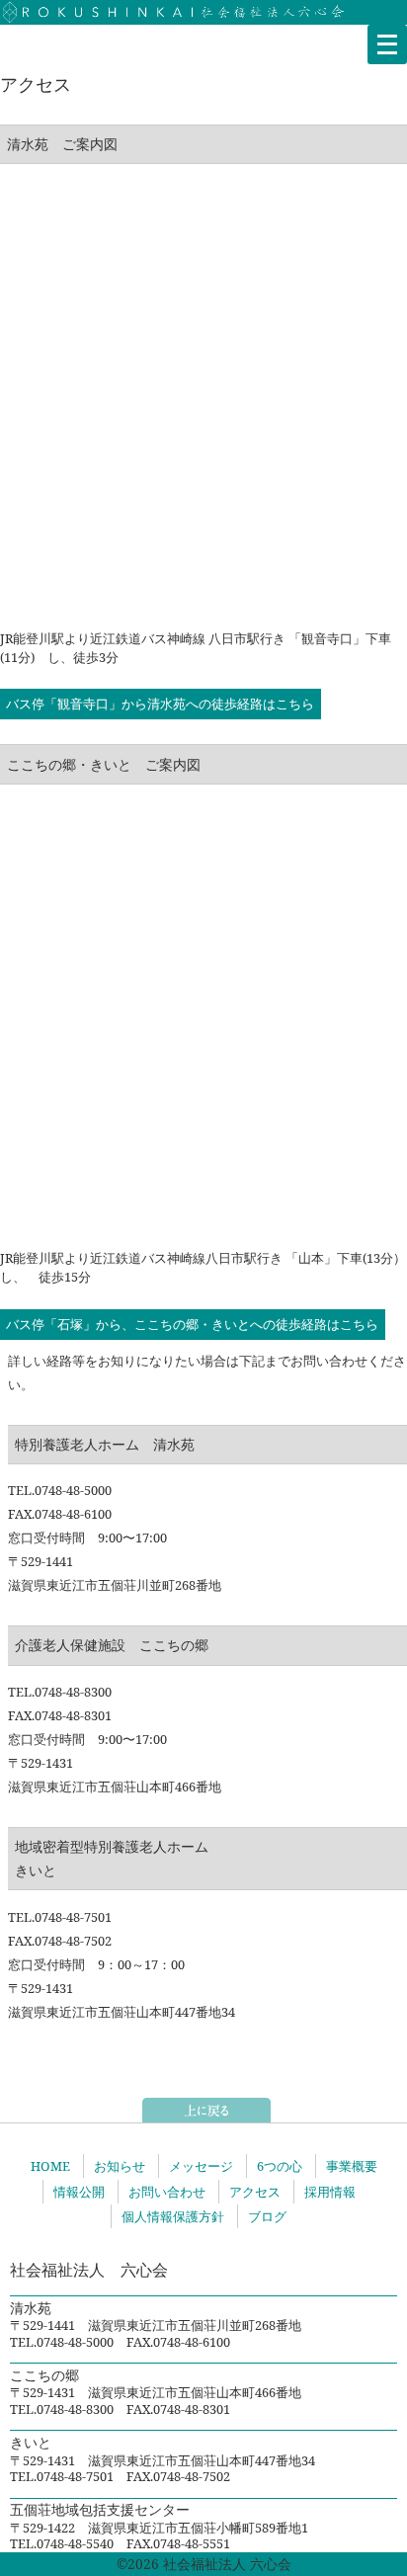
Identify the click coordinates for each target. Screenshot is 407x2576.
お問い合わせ (167, 2192)
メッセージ (201, 2166)
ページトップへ (206, 2110)
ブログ (267, 2216)
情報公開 (79, 2192)
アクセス (255, 2192)
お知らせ (120, 2166)
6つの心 (280, 2166)
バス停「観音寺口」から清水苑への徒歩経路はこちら (160, 705)
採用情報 (330, 2192)
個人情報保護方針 (173, 2216)
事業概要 (352, 2166)
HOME (50, 2166)
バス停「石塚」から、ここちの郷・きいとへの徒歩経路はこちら (192, 1324)
